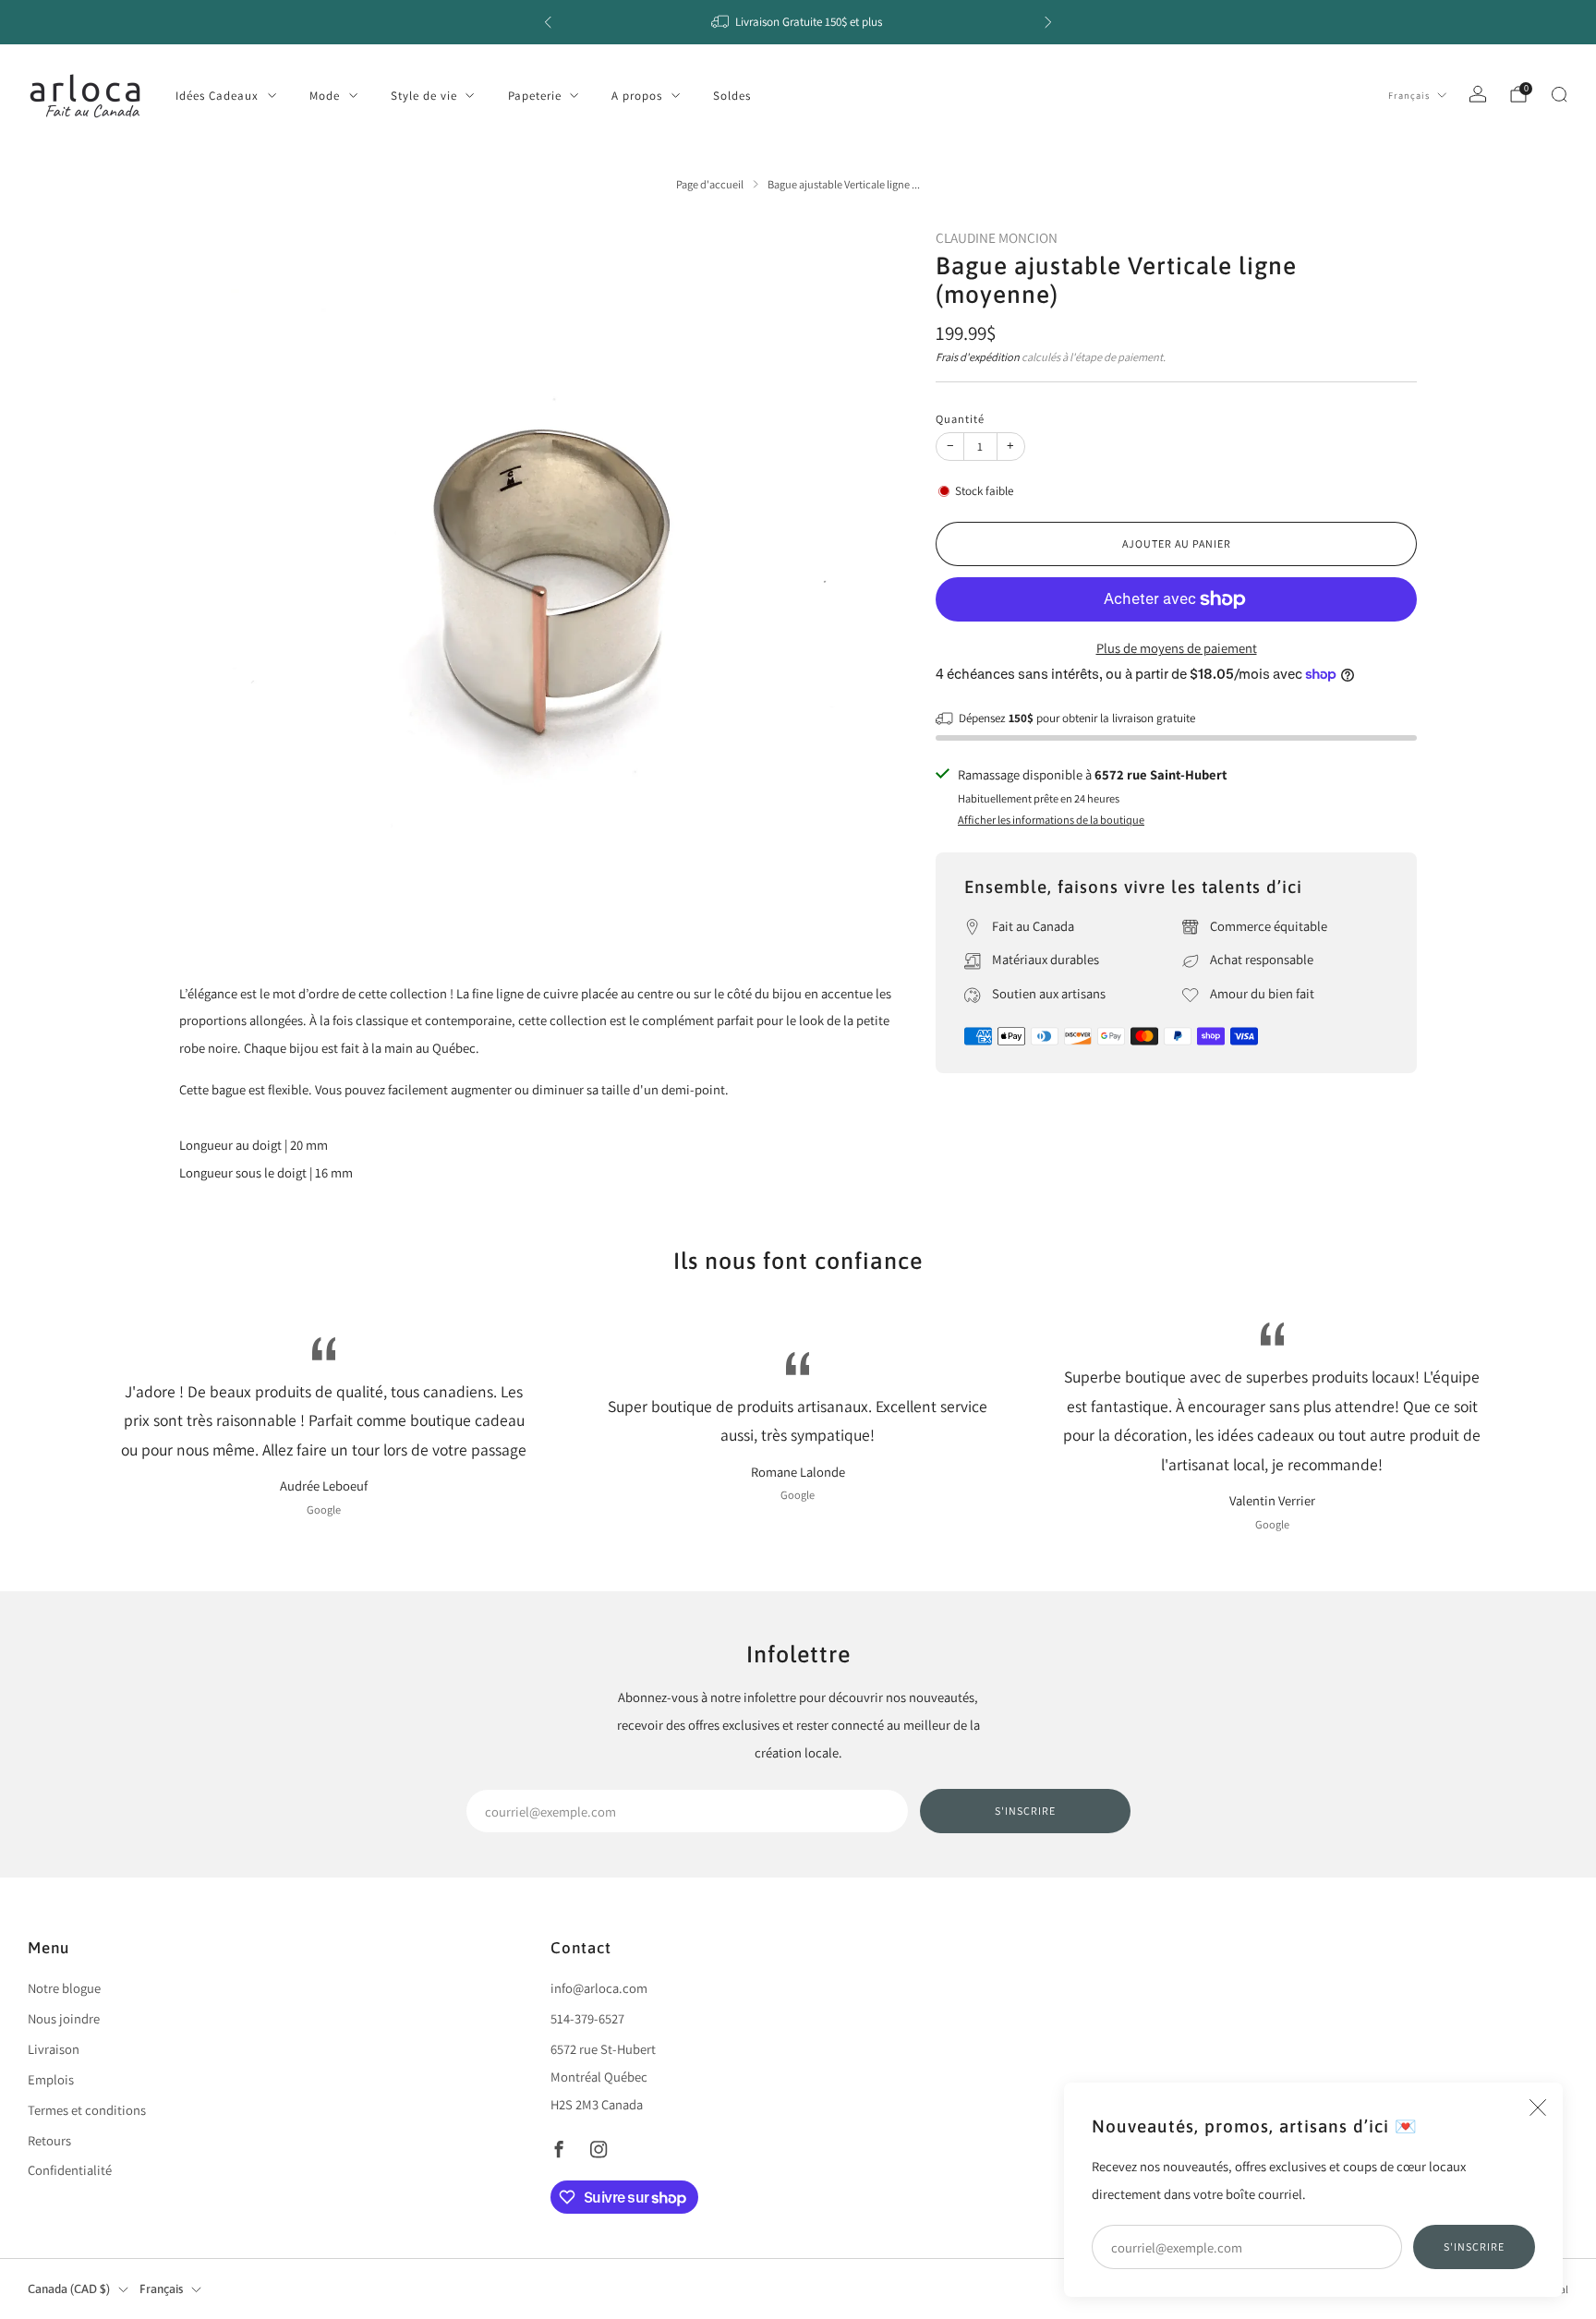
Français (1409, 95)
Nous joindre (64, 2018)
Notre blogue (64, 1988)
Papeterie (535, 96)
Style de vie (424, 96)
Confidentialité (70, 2170)
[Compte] (1478, 94)
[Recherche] (1559, 94)
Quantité (960, 419)
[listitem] (798, 22)
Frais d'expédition (978, 357)
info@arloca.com (599, 1988)
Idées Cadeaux (217, 96)
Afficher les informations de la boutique (1051, 820)
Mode (325, 96)
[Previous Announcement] (548, 22)
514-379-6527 (587, 2018)
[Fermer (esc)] (1538, 2108)
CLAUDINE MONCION (997, 237)
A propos (637, 96)
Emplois (51, 2079)
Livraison (54, 2049)
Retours (49, 2140)
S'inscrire (1474, 2247)
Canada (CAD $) (69, 2289)
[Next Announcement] (1048, 22)
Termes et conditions (87, 2110)
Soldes (732, 96)
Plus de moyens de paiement (1177, 648)
